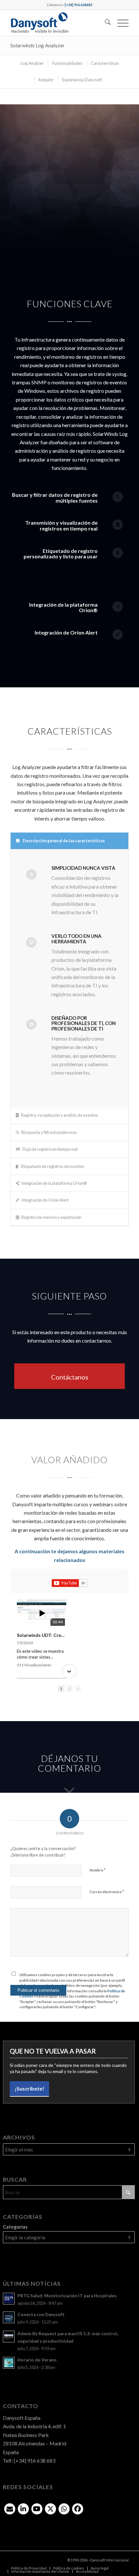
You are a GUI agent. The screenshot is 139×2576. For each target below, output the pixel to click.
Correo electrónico (107, 1892)
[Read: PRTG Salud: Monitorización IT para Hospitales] (9, 2299)
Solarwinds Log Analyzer (37, 45)
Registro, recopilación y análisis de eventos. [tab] (60, 1115)
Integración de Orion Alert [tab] (45, 1200)
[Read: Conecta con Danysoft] (9, 2317)
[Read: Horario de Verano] (9, 2363)
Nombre (97, 1870)
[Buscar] (105, 23)
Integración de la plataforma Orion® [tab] (54, 1183)
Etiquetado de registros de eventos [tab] (52, 1166)
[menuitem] (105, 23)
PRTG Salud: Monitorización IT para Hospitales (67, 2296)
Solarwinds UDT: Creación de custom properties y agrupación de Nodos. (42, 1635)
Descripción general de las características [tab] (63, 841)
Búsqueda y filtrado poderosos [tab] (49, 1132)
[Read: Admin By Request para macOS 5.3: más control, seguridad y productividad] (9, 2337)
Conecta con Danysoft (41, 2314)
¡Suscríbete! (29, 2088)
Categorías (15, 2227)
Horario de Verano (37, 2360)
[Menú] (120, 23)
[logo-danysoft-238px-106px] (58, 23)
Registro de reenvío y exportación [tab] (51, 1217)
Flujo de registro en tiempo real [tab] (50, 1149)
